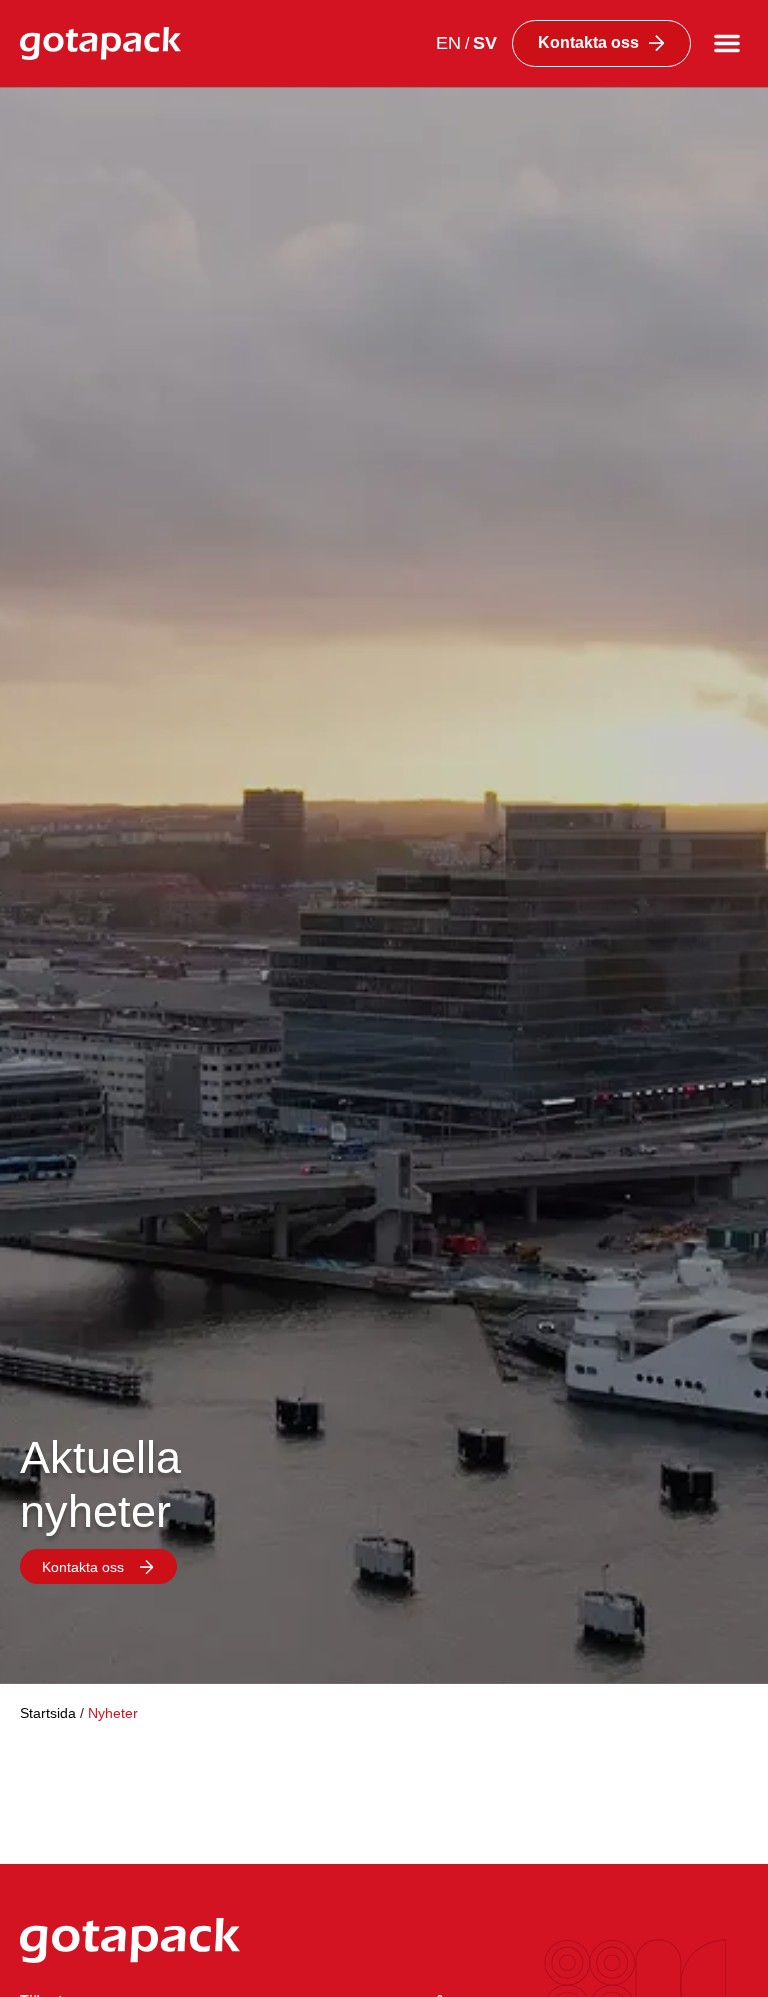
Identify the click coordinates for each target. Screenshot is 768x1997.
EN (448, 43)
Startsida (48, 1713)
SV (485, 43)
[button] (727, 43)
